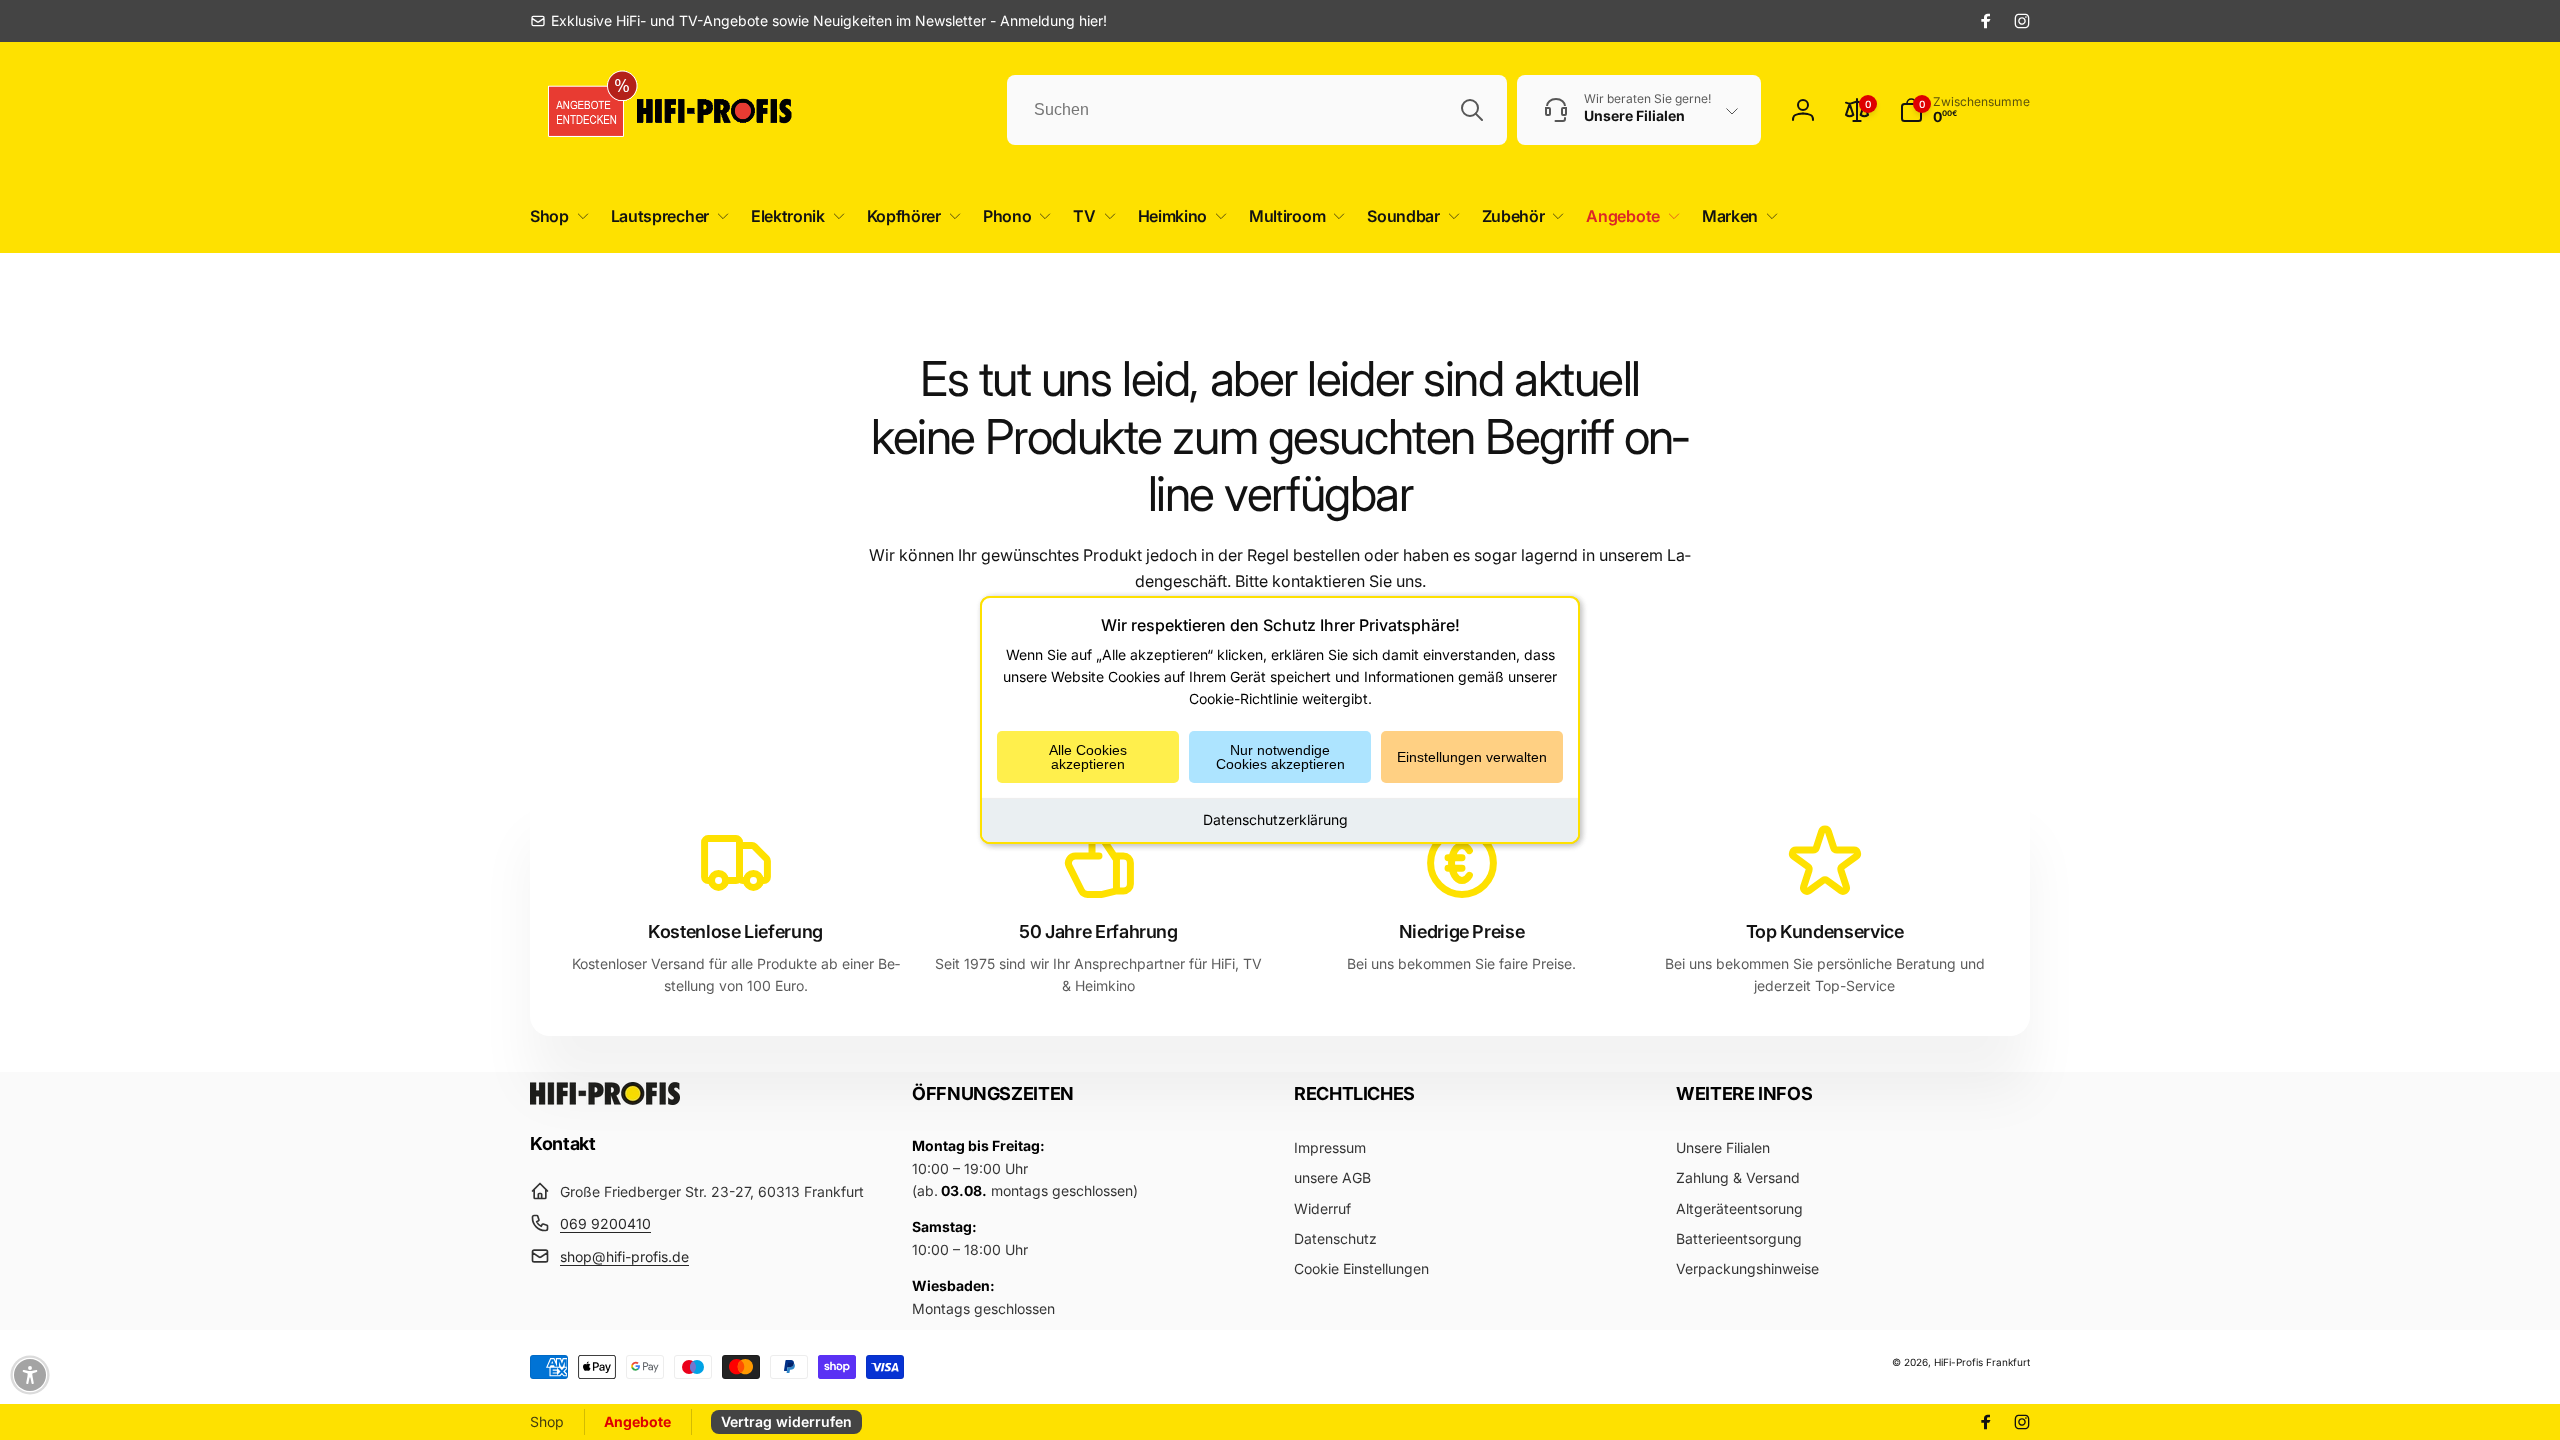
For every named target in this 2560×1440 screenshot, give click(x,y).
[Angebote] (579, 110)
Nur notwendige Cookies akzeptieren (1280, 757)
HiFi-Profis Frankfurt (1982, 1362)
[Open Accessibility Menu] (30, 1375)
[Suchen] (1472, 110)
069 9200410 (605, 1223)
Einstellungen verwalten (1472, 757)
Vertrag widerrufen (786, 1421)
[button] (555, 216)
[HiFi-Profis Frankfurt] (605, 1099)
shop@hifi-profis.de (624, 1256)
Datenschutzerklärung (1275, 819)
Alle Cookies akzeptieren (1088, 757)
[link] (818, 21)
